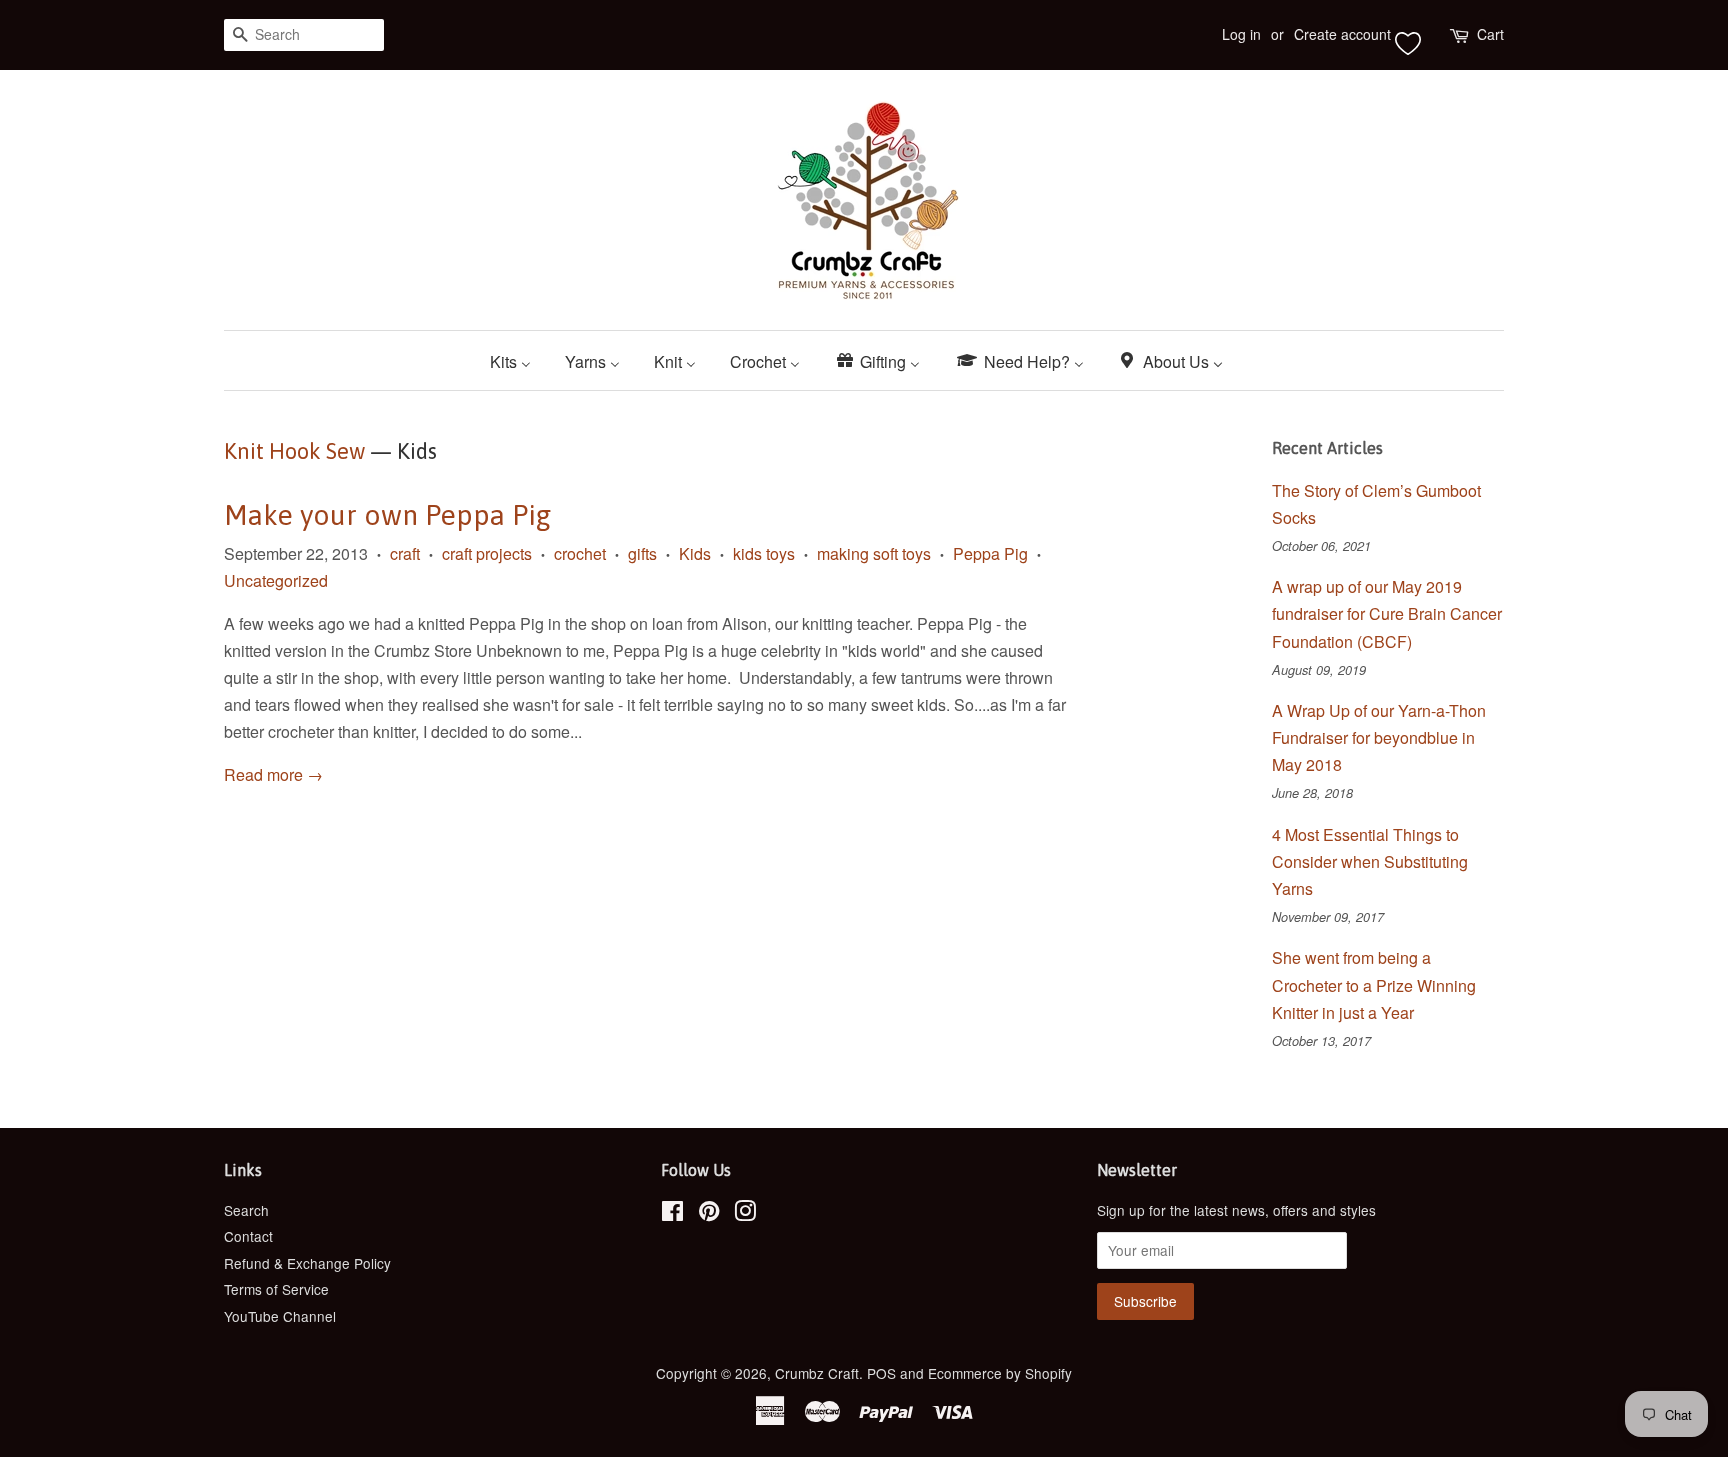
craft (405, 553)
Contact (248, 1236)
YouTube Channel (280, 1316)
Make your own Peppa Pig (387, 515)
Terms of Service (276, 1289)
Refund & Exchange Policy (307, 1263)
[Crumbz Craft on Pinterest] (709, 1214)
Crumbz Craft (817, 1373)
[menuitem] (518, 360)
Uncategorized (276, 580)
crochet (580, 553)
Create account (1342, 34)
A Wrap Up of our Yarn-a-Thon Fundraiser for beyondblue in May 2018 (1379, 737)
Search (246, 1210)
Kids (695, 553)
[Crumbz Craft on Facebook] (672, 1214)
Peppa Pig (990, 553)
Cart (1490, 34)
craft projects (487, 553)
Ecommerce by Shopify (1000, 1373)
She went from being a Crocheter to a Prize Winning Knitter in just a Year (1374, 984)
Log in (1241, 34)
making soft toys (874, 553)
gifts (642, 553)
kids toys (764, 553)
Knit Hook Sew (294, 451)
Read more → (273, 774)
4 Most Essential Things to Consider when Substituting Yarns (1370, 861)
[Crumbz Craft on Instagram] (745, 1214)
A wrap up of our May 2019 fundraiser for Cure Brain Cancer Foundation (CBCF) (1387, 613)
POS (881, 1373)
